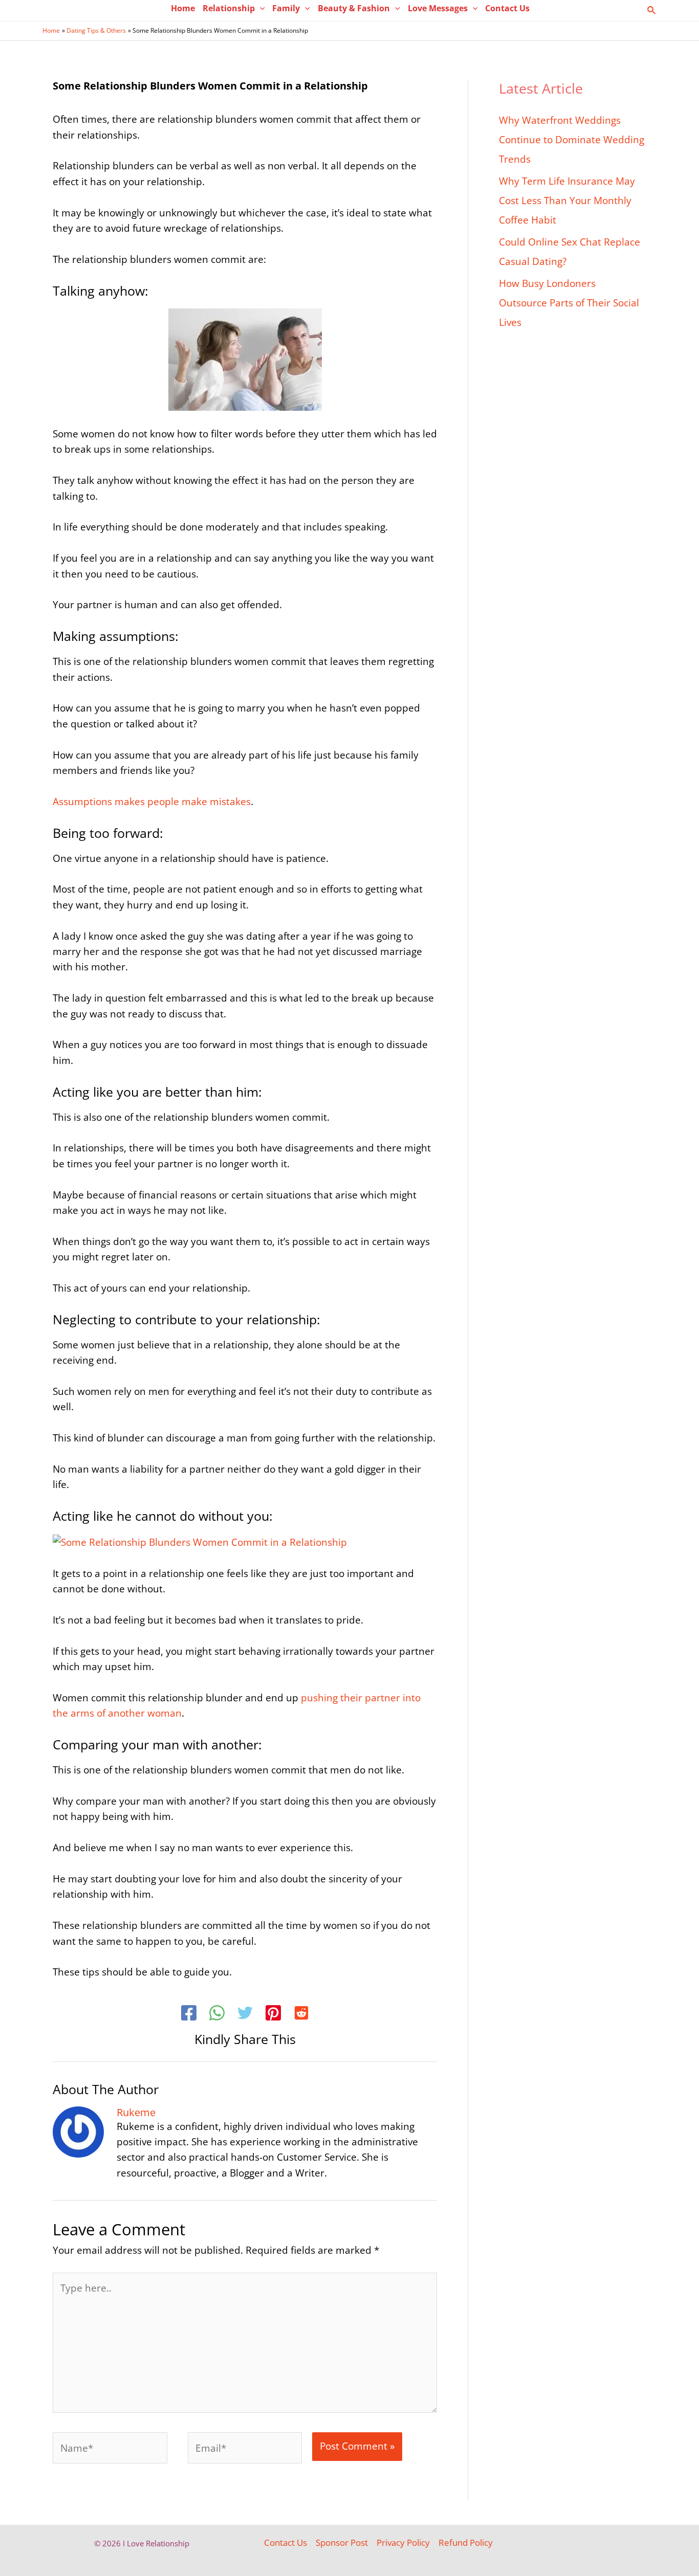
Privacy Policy (403, 2542)
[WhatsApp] (217, 2014)
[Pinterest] (273, 2014)
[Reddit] (301, 2014)
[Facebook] (189, 2014)
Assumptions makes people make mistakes (152, 802)
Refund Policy (466, 2542)
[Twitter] (245, 2014)
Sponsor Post (342, 2542)
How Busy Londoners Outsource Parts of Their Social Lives (569, 303)
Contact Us (286, 2542)
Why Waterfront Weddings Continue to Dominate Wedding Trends (572, 140)
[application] (260, 8)
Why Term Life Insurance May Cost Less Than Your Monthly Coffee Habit (567, 201)
